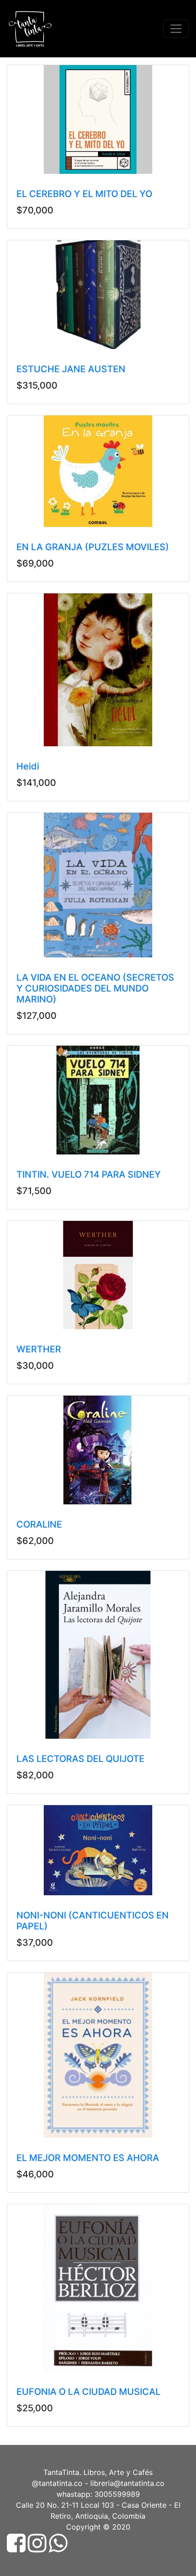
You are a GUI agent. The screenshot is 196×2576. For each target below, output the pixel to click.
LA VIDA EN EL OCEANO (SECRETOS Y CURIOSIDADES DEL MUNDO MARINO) (95, 988)
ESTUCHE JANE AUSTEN (71, 369)
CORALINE (39, 1524)
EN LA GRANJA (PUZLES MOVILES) (93, 547)
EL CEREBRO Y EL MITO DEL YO (84, 194)
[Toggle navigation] (176, 29)
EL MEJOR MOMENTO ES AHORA (88, 2158)
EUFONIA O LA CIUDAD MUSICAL (88, 2392)
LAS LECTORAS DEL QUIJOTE (80, 1759)
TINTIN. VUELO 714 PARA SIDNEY (89, 1174)
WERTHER (39, 1349)
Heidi (28, 766)
